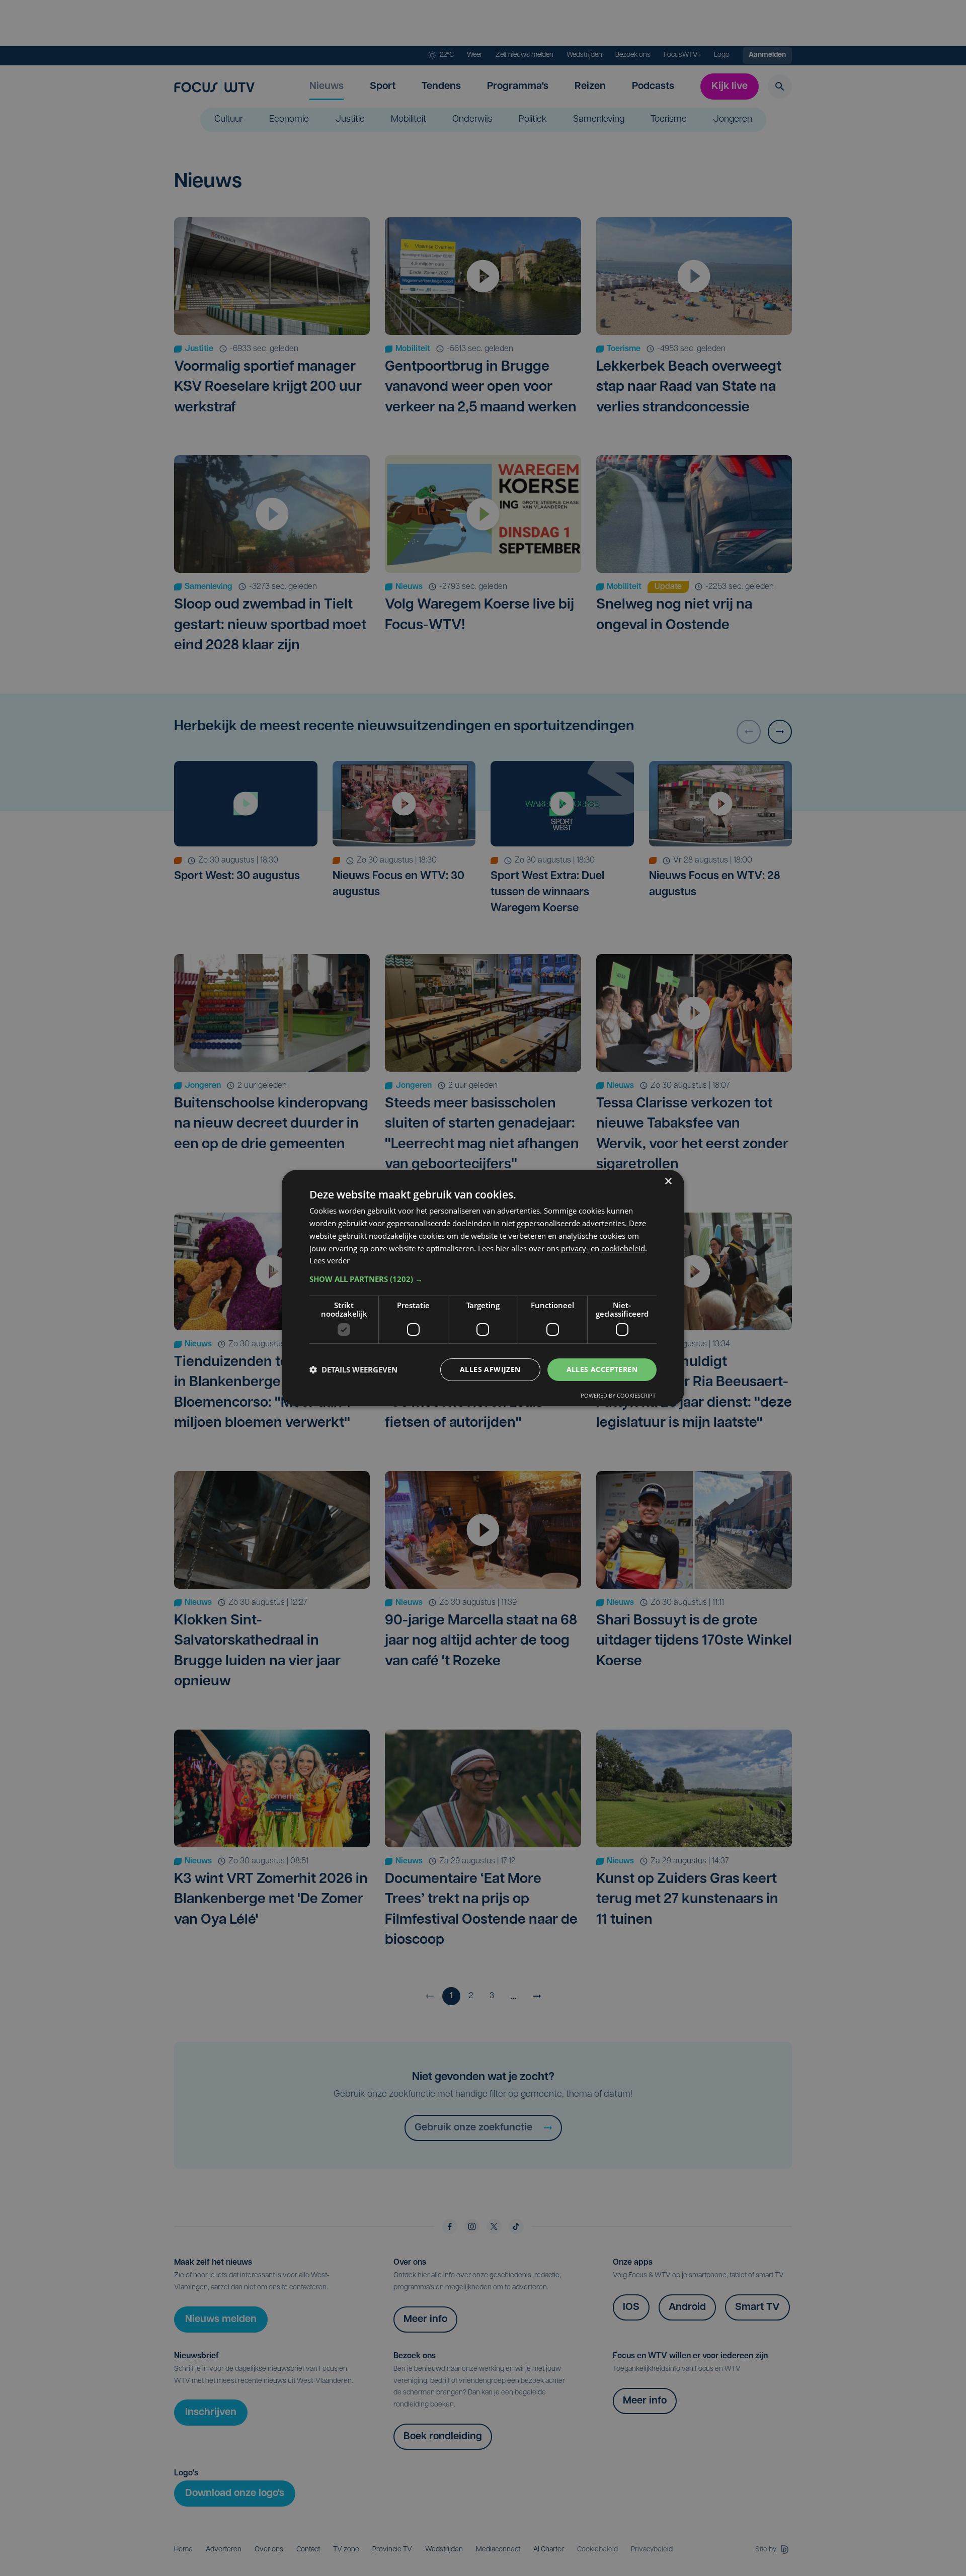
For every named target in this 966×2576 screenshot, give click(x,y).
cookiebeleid (623, 1248)
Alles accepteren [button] (602, 1369)
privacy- (575, 1248)
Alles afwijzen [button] (490, 1369)
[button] (483, 1279)
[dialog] (483, 1288)
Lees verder (330, 1260)
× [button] (668, 1182)
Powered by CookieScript (618, 1395)
